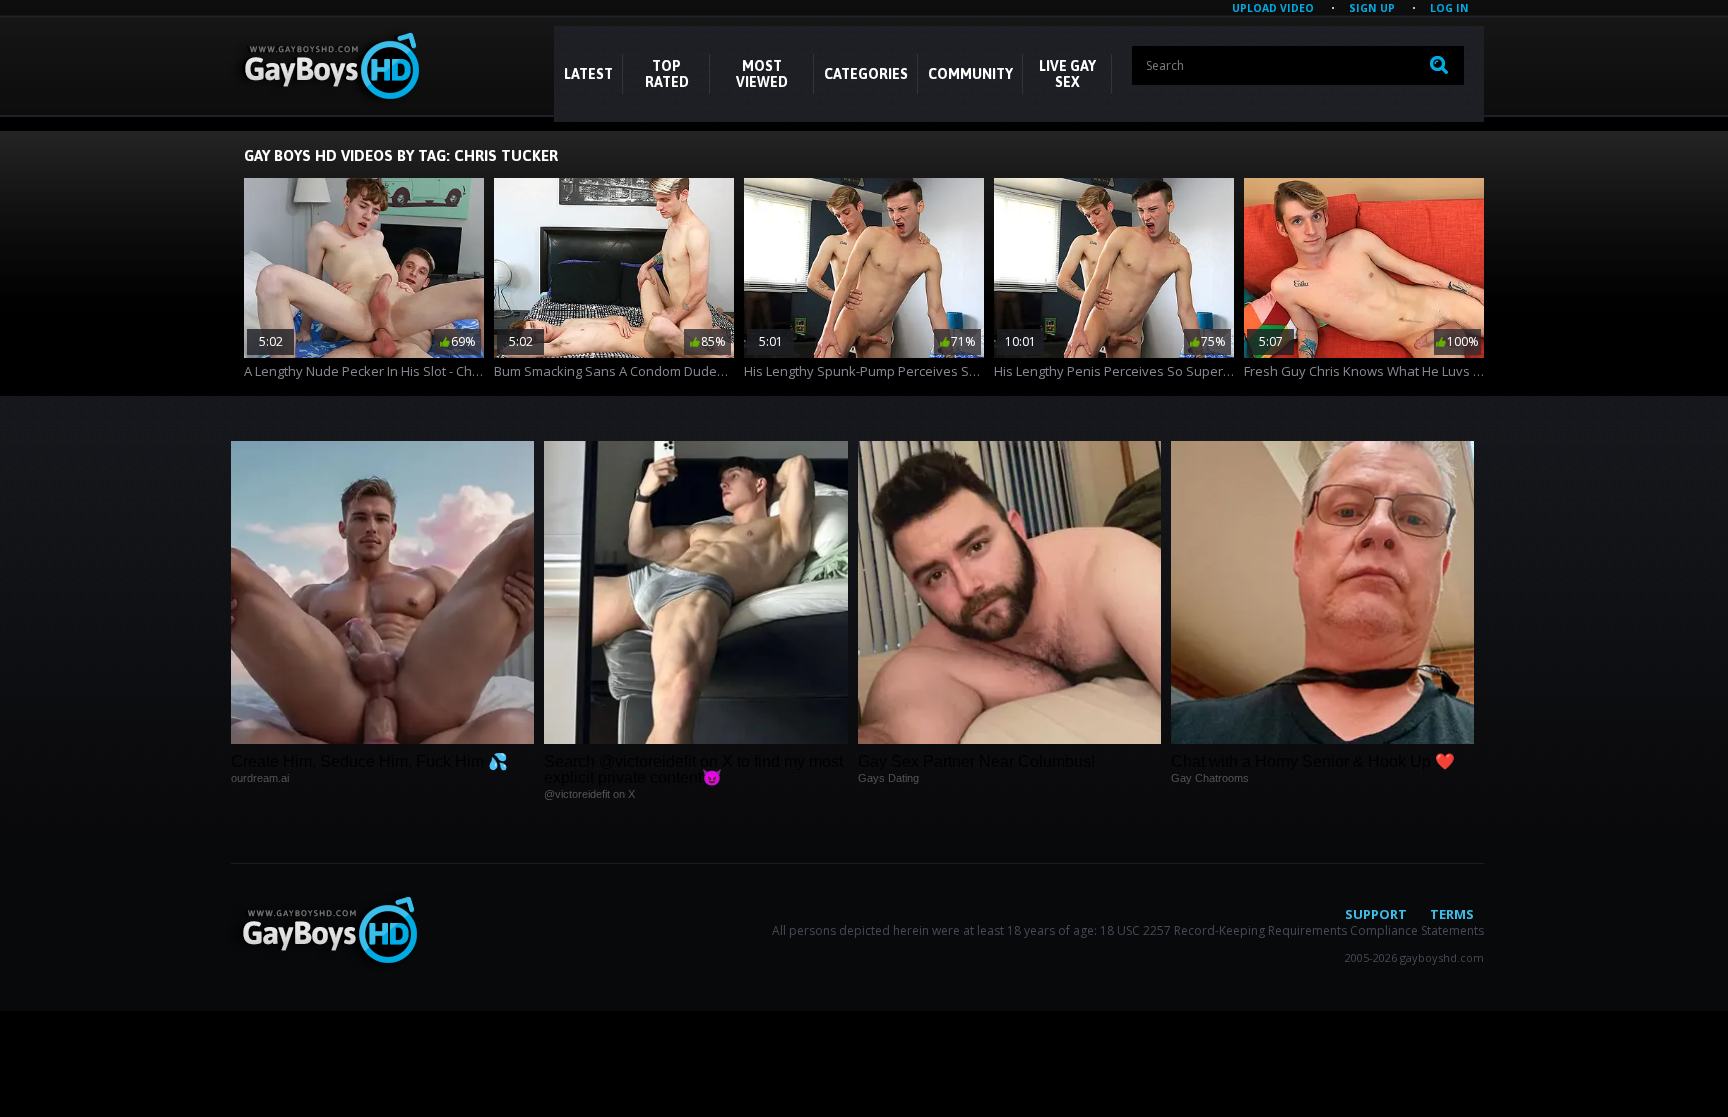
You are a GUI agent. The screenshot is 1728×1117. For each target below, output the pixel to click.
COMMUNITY (970, 74)
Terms (1452, 914)
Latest (588, 74)
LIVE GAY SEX (1067, 74)
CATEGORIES (866, 74)
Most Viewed (762, 74)
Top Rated (667, 74)
